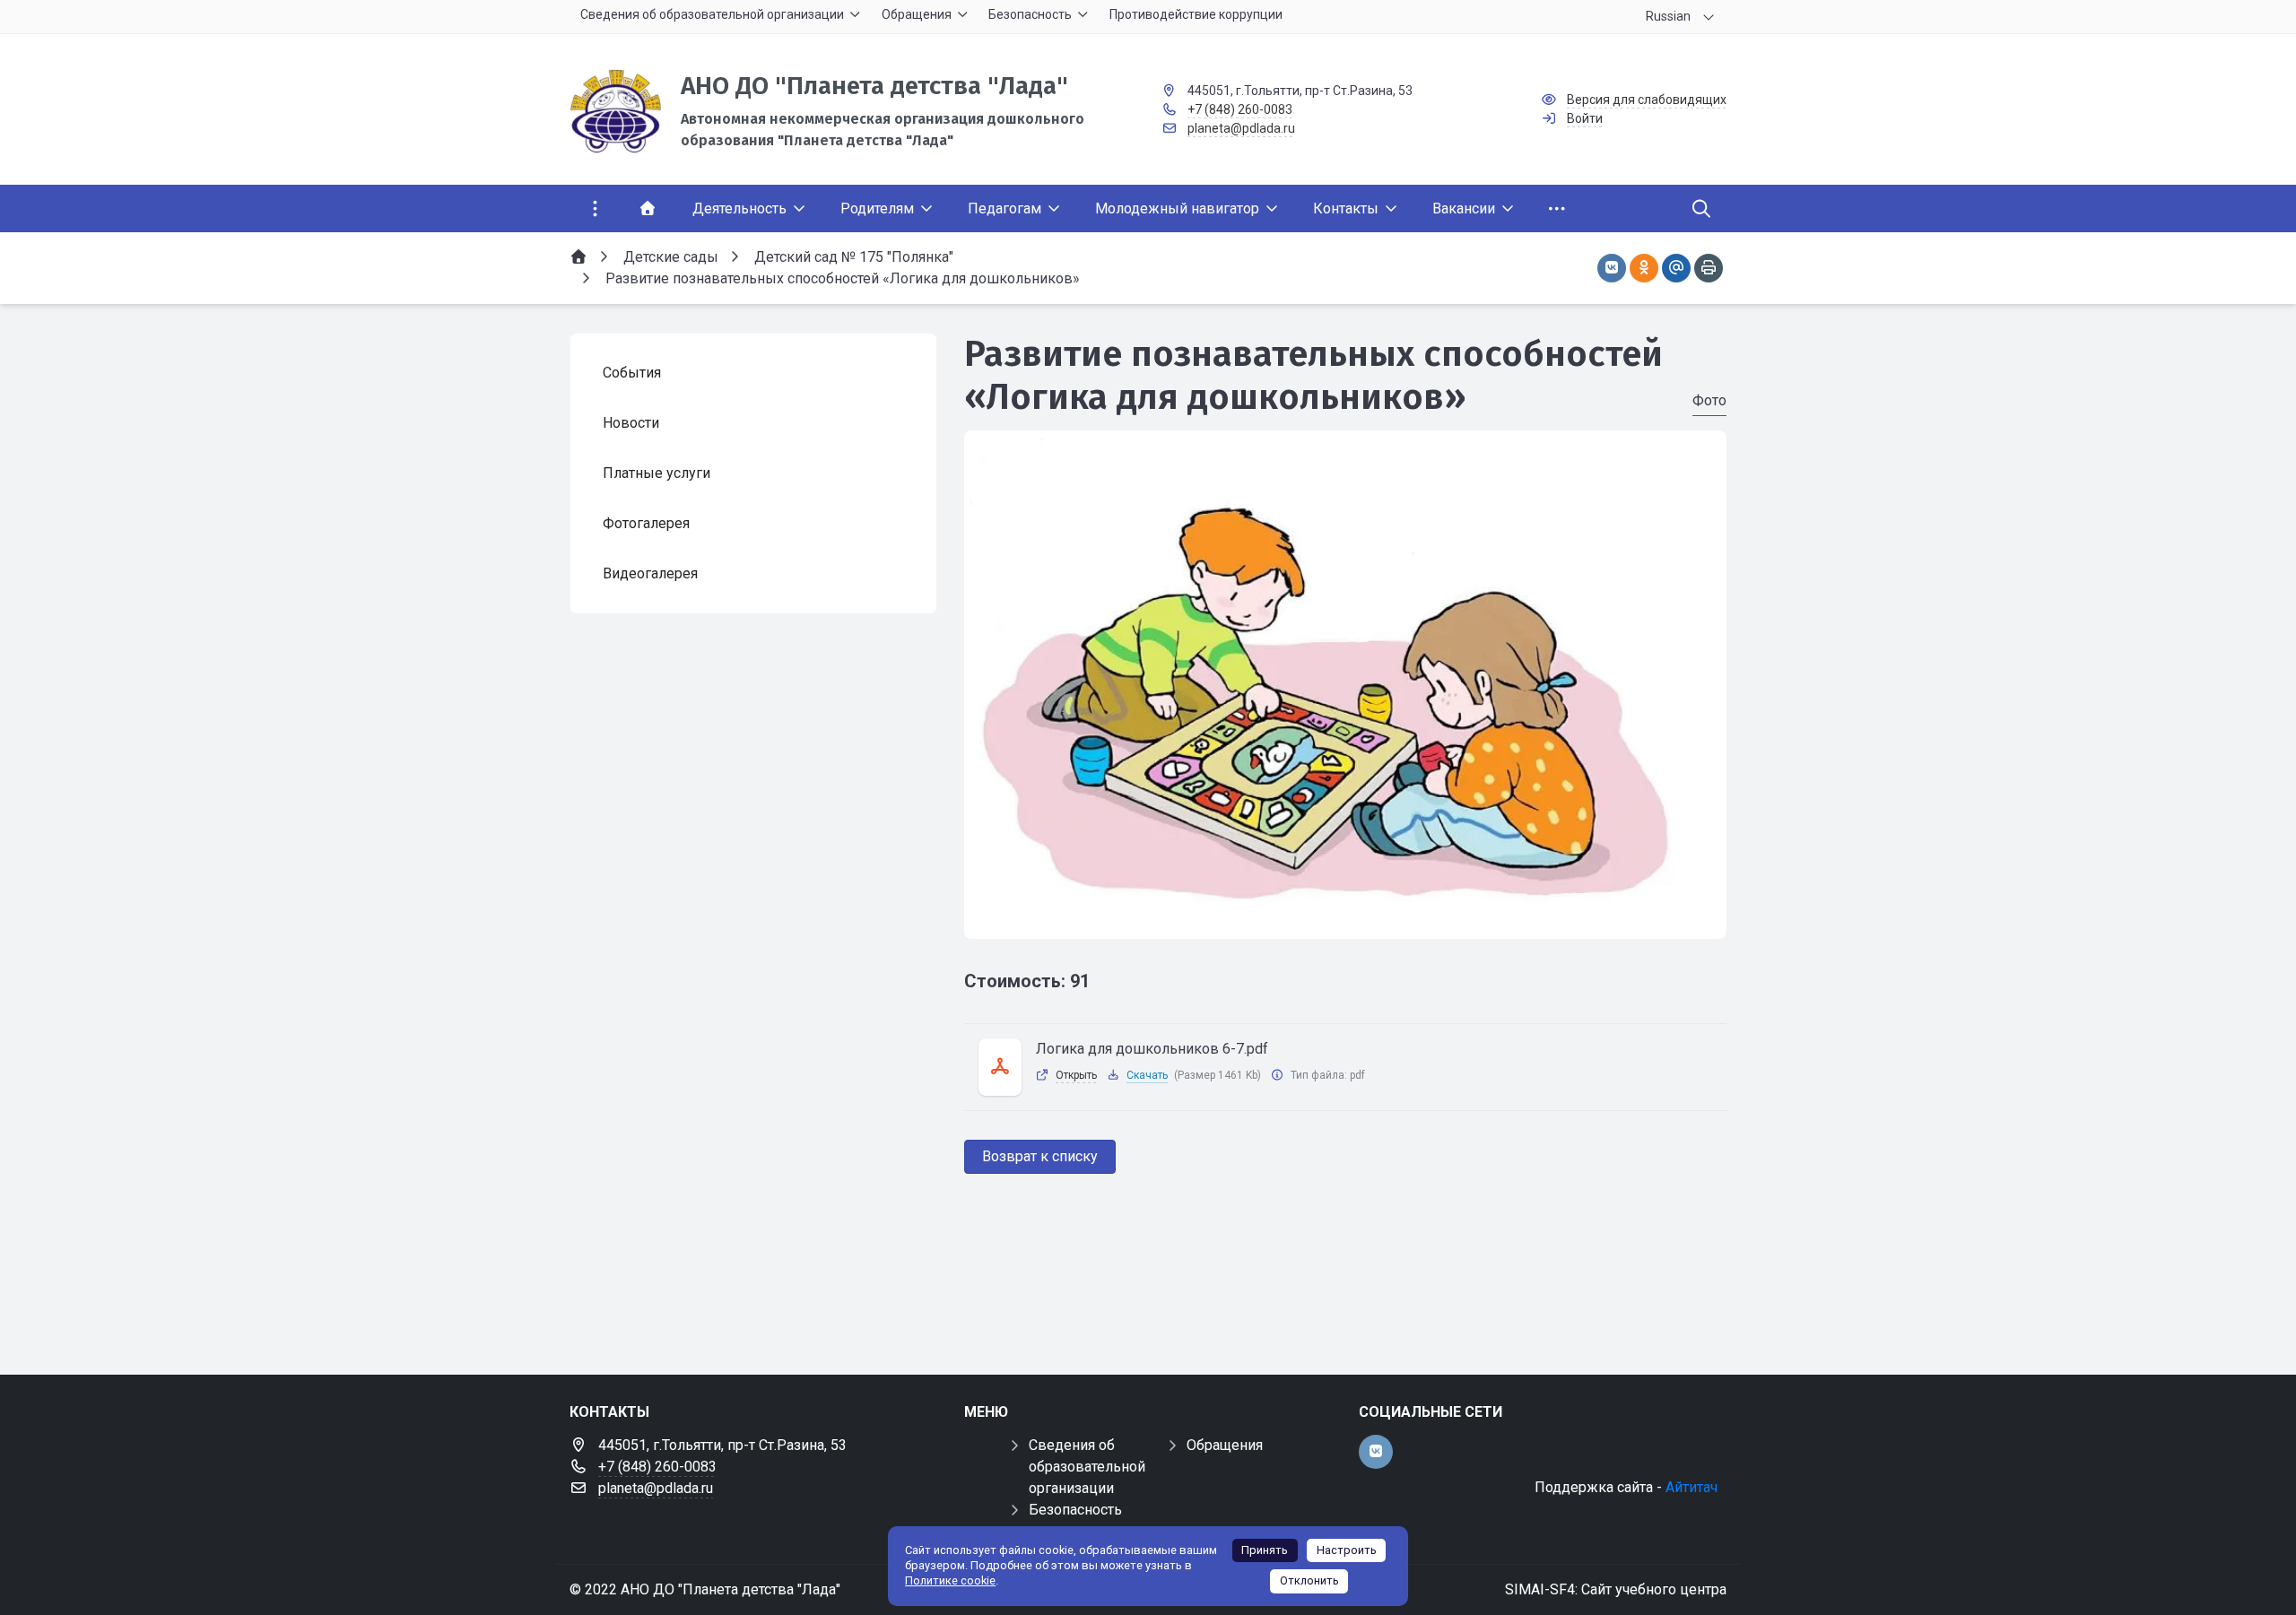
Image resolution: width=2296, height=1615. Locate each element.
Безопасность (1075, 1510)
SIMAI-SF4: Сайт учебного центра (1616, 1589)
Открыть (1076, 1075)
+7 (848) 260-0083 (1240, 109)
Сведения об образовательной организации (1087, 1467)
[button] (1345, 922)
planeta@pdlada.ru (1241, 128)
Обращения (1225, 1445)
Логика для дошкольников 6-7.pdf (1152, 1049)
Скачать (1147, 1075)
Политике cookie (950, 1580)
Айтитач (1692, 1487)
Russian (1668, 16)
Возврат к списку (1040, 1156)
